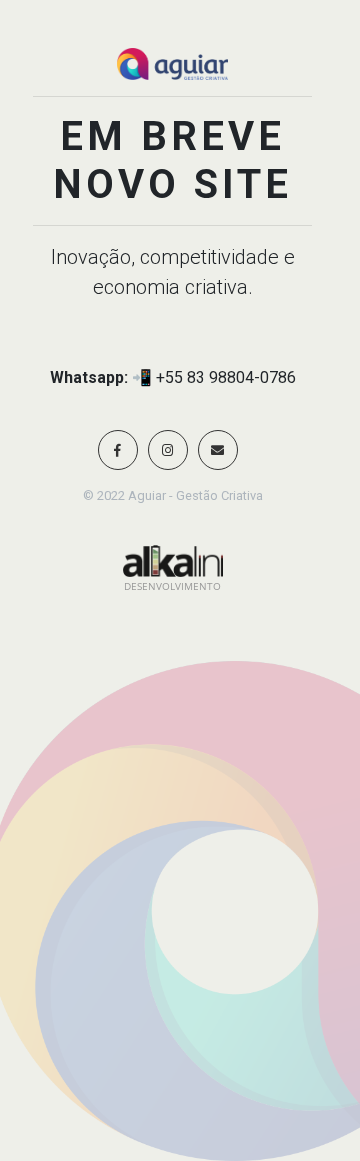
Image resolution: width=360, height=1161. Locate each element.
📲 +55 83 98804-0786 (214, 377)
